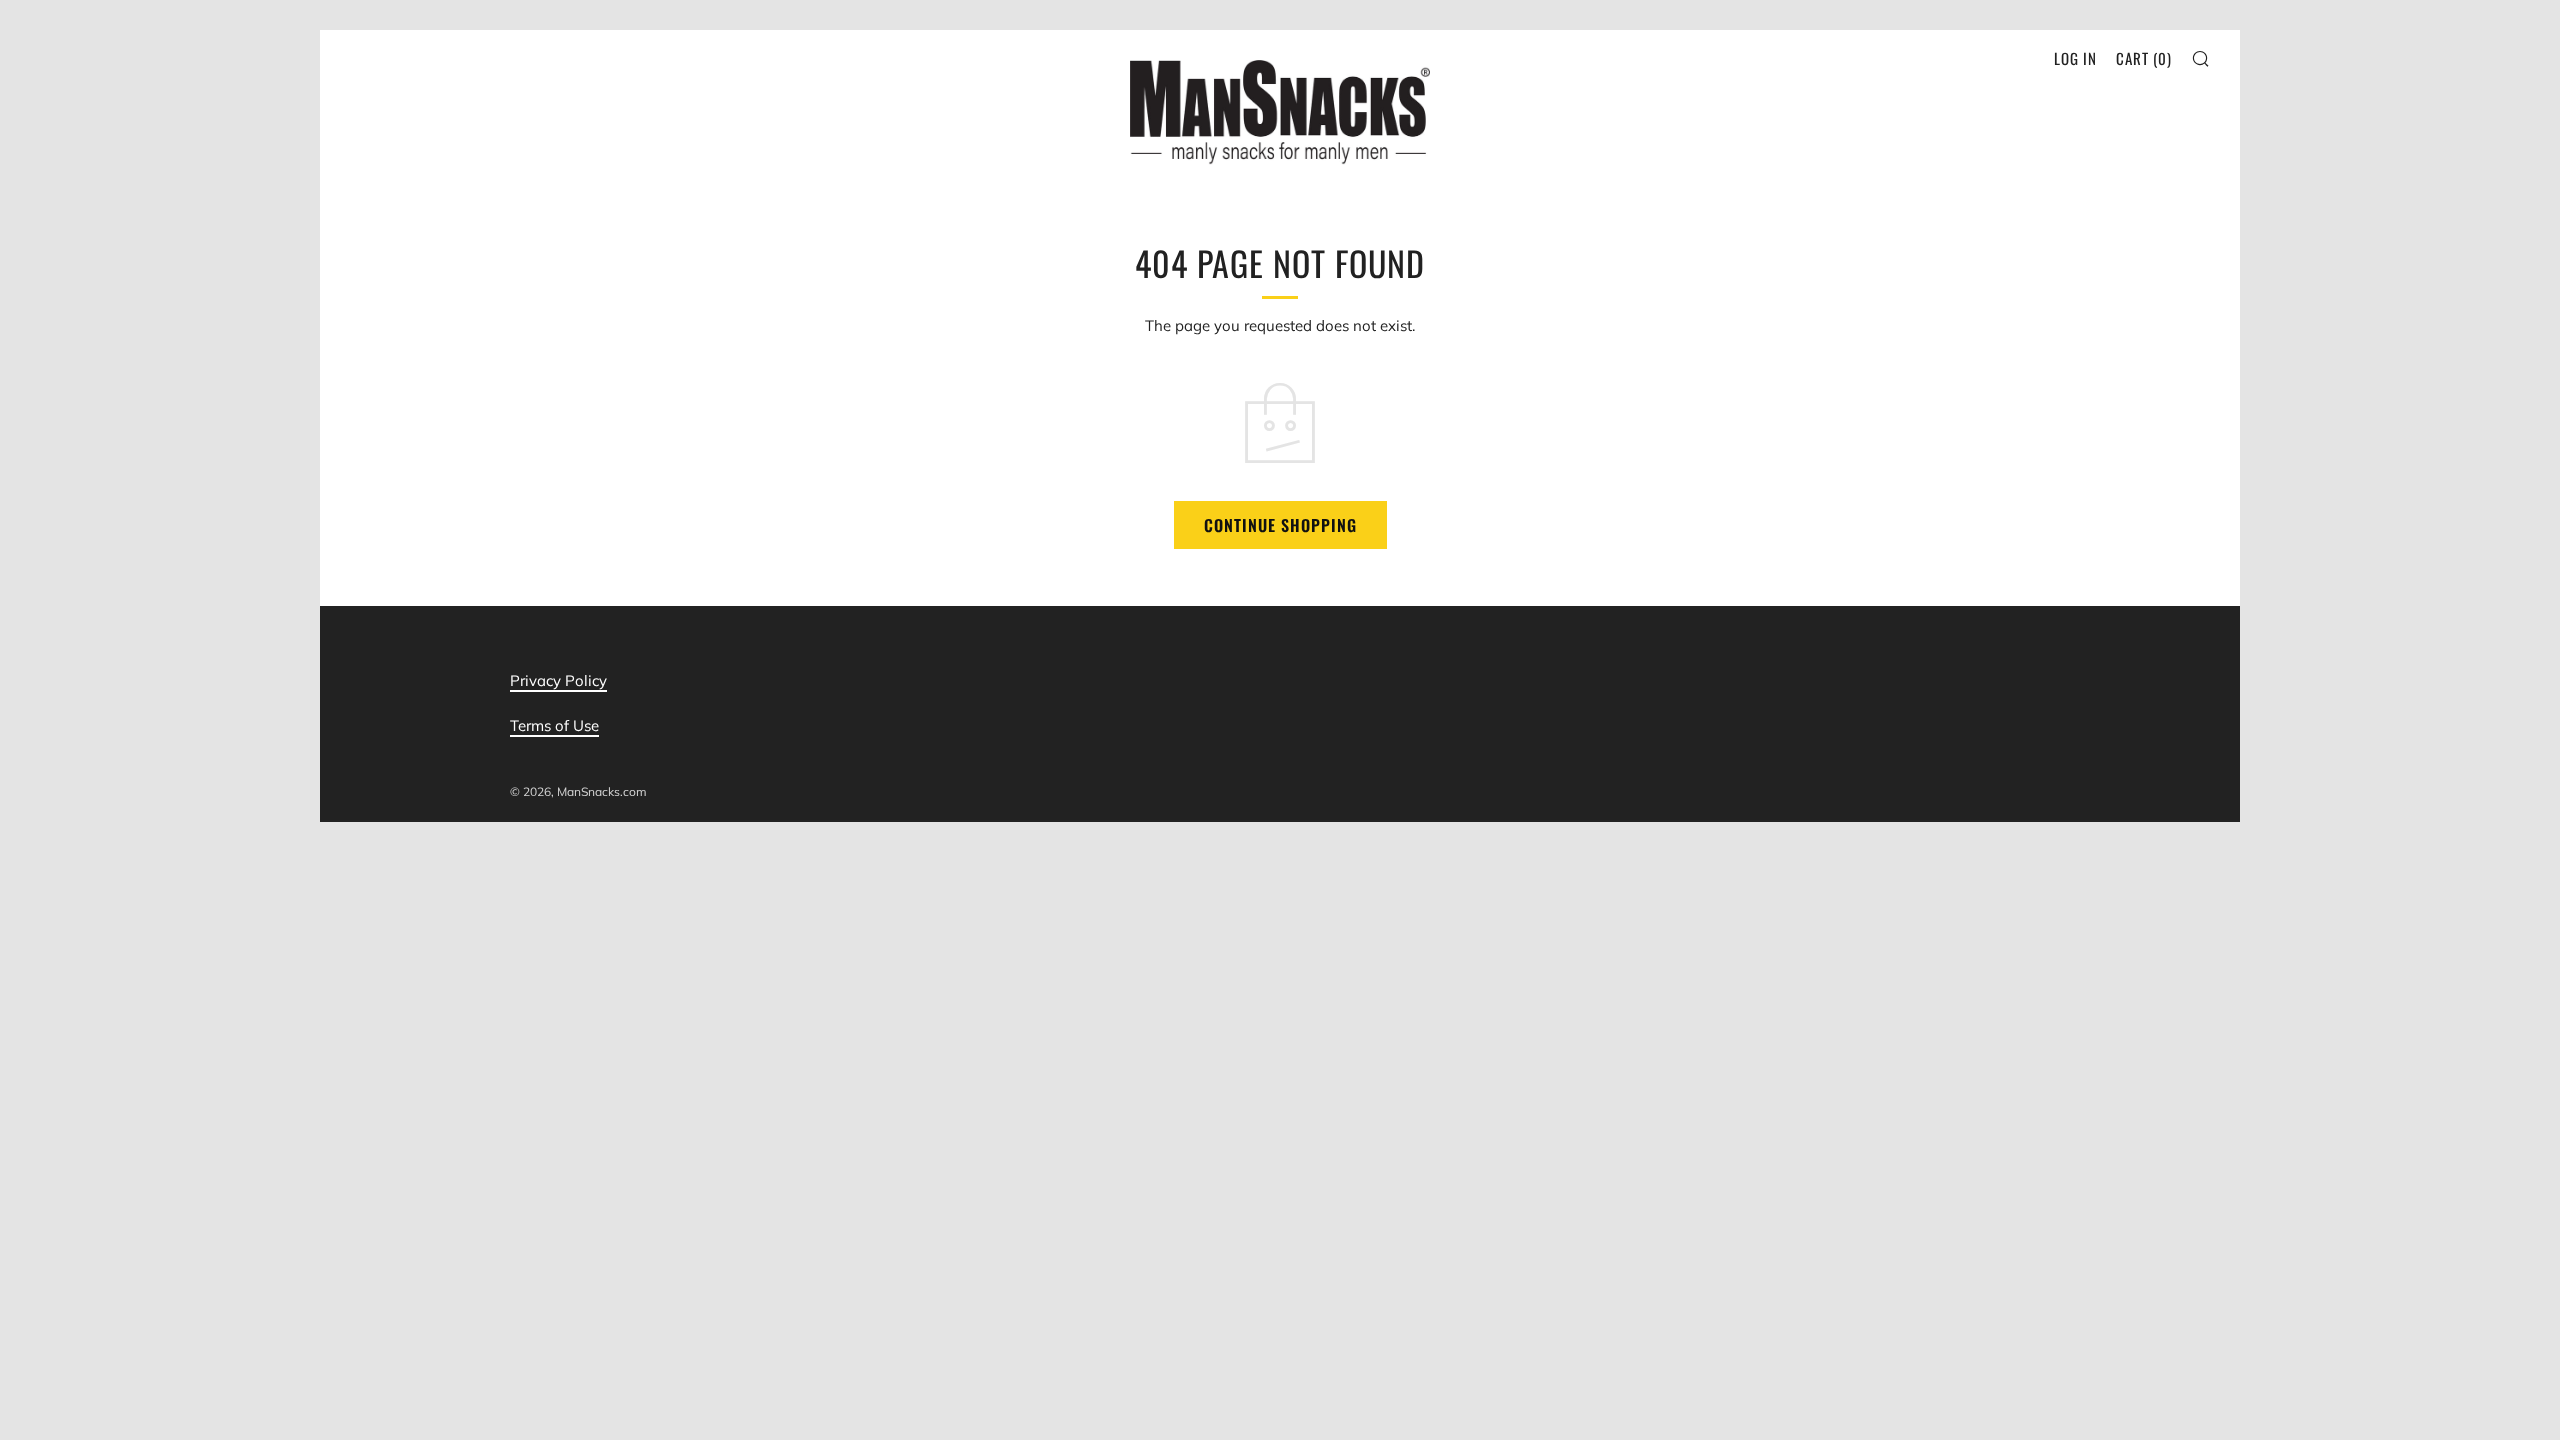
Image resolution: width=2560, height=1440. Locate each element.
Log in (2075, 58)
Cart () (2144, 58)
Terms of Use (554, 725)
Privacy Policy (558, 680)
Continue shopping (1280, 525)
